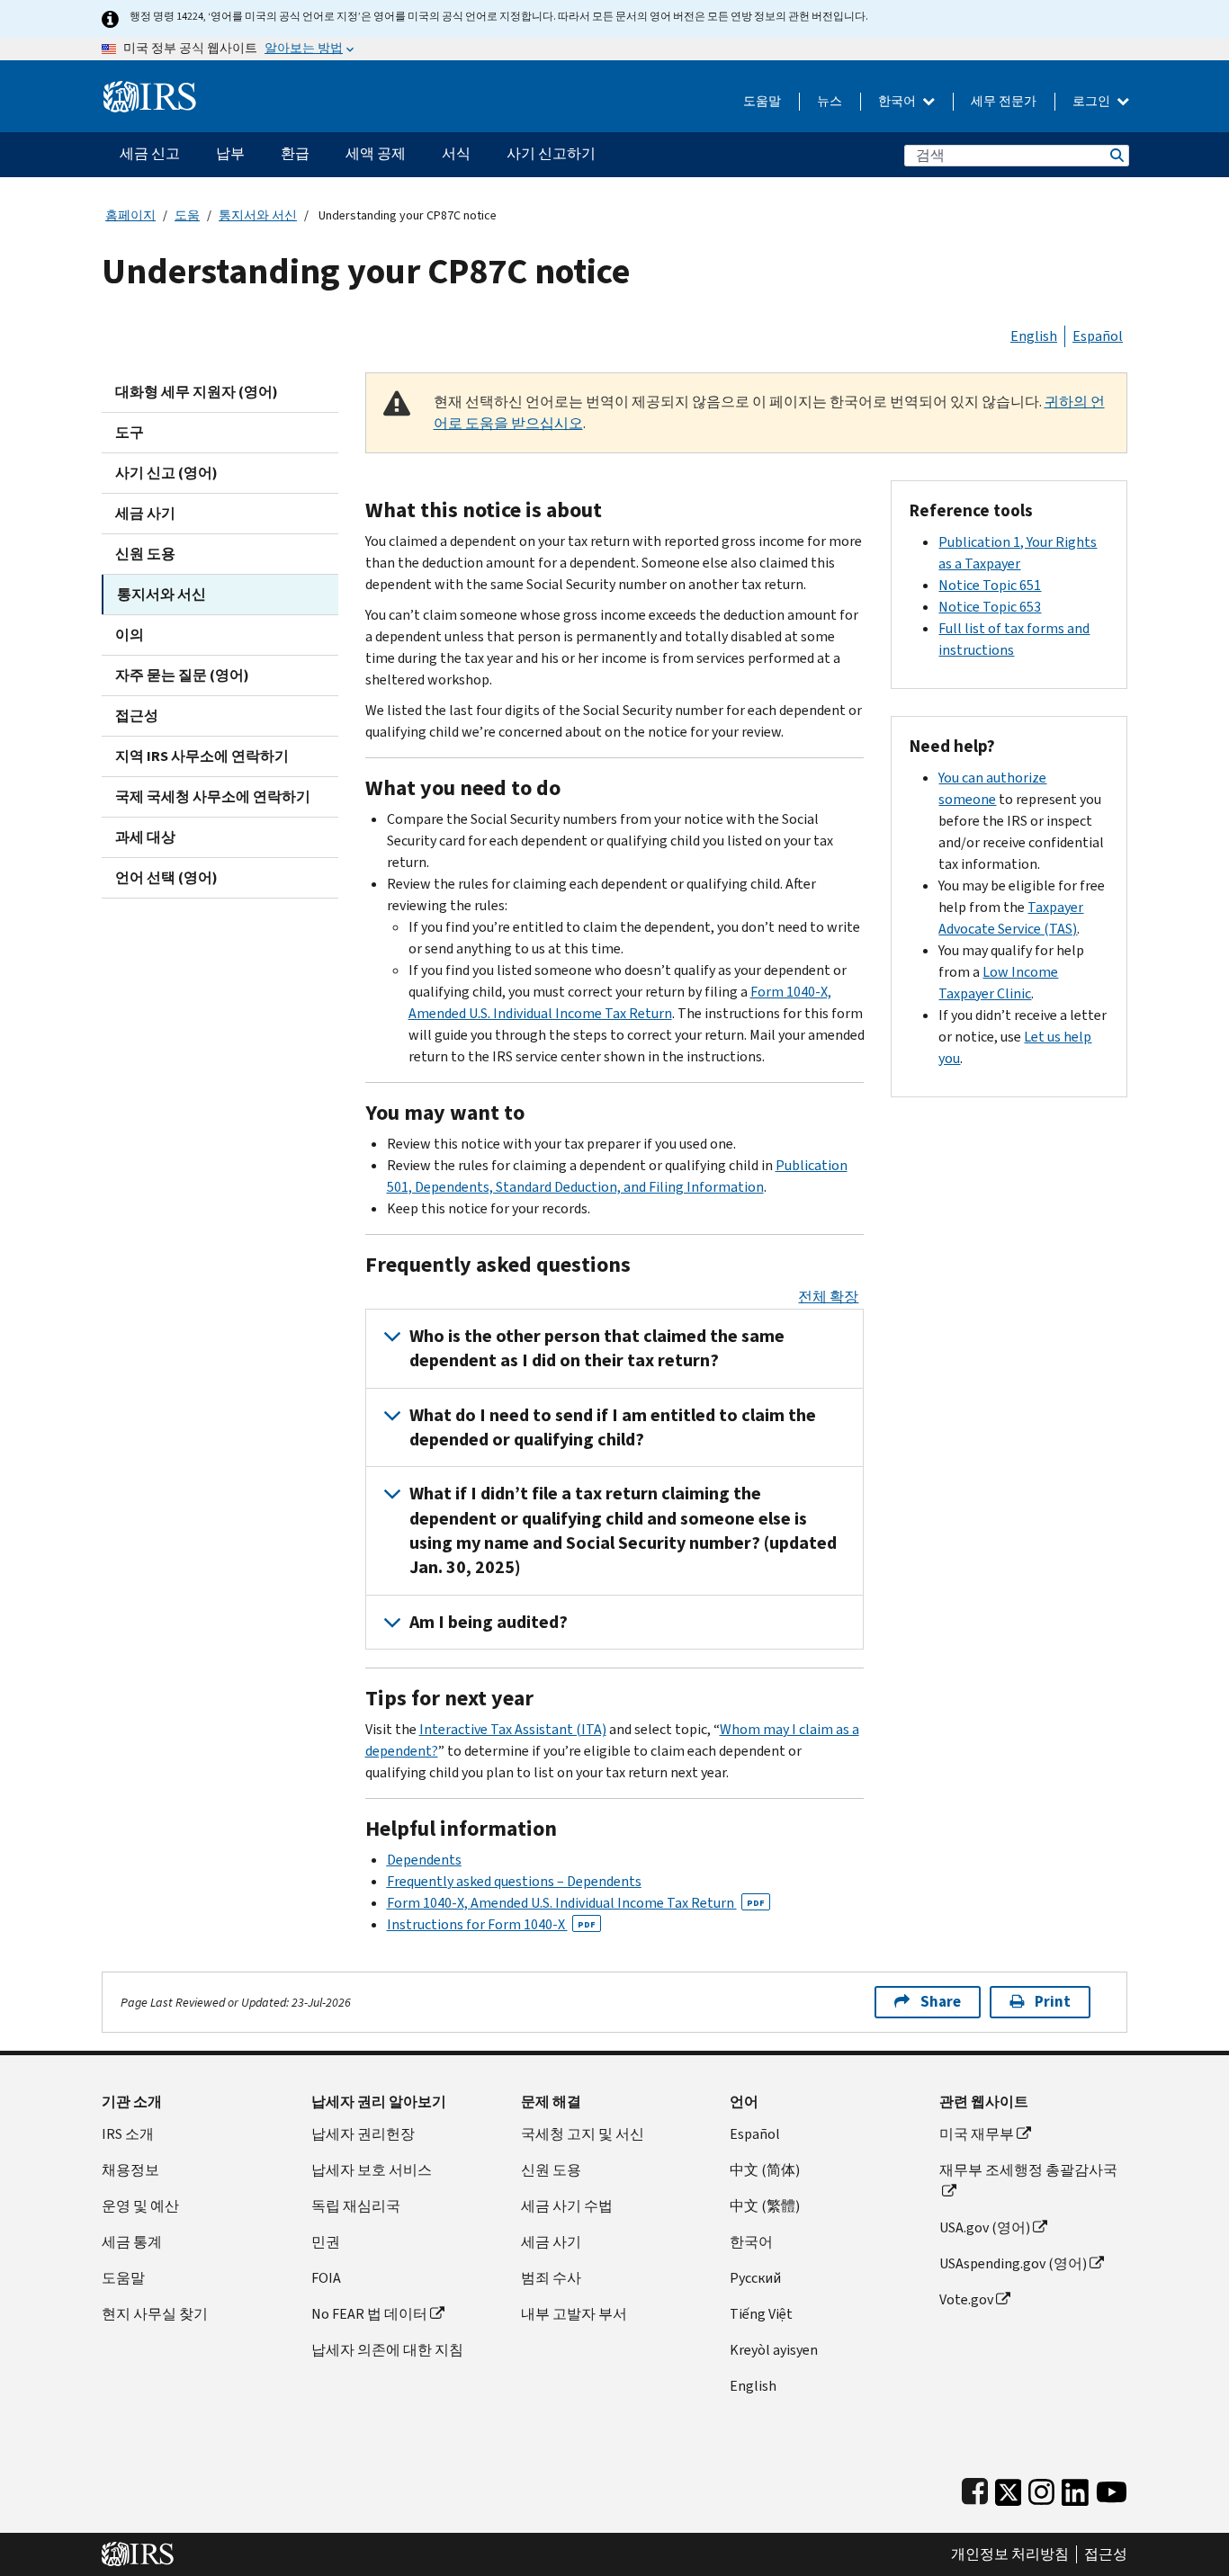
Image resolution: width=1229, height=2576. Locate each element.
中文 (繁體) (765, 2206)
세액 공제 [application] (376, 153)
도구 (130, 432)
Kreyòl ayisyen (774, 2350)
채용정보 (130, 2170)
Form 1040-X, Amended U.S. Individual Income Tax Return (576, 1903)
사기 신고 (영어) (166, 473)
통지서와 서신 (258, 215)
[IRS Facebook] (975, 2488)
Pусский (755, 2278)
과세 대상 (145, 837)
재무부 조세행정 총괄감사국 (1028, 2170)
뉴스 (830, 101)
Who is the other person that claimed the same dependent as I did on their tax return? (597, 1348)
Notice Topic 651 (990, 585)
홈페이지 (130, 215)
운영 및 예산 (140, 2206)
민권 (326, 2242)
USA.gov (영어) (985, 2227)
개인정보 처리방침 (1010, 2554)
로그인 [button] (1093, 101)
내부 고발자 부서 (574, 2314)
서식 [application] (456, 153)
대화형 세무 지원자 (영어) (197, 392)
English (1034, 336)
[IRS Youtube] (1112, 2488)
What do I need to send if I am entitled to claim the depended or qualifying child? (613, 1427)
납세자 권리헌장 (363, 2134)
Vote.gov (966, 2299)
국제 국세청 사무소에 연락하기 (213, 796)
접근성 (137, 716)
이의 (130, 635)
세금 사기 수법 (567, 2206)
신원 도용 (145, 554)
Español (1098, 336)
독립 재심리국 (356, 2206)
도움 (187, 215)
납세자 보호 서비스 (372, 2170)
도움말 (762, 101)
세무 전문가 (1004, 101)
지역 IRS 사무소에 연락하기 (202, 756)
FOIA (326, 2278)
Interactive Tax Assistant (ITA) (513, 1729)
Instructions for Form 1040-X (491, 1924)
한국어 (898, 101)
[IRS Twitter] (1009, 2488)
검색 (1116, 155)
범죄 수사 (551, 2278)
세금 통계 (132, 2242)
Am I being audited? (489, 1622)
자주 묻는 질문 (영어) (182, 675)
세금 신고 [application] (150, 153)
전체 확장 (828, 1297)
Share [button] (941, 2002)
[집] (150, 89)
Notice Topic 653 (990, 607)
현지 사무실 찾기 (155, 2314)
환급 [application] (295, 153)
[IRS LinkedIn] (1075, 2488)
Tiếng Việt (761, 2314)
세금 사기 (145, 513)
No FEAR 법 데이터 (369, 2314)
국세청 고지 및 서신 (583, 2134)
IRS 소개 (128, 2134)
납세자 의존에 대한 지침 (387, 2350)
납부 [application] (230, 153)
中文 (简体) (765, 2170)
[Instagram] (1041, 2488)
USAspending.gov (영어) (1013, 2263)
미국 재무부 (977, 2134)
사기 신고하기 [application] (551, 153)
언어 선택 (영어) (166, 877)
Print (1053, 2002)
